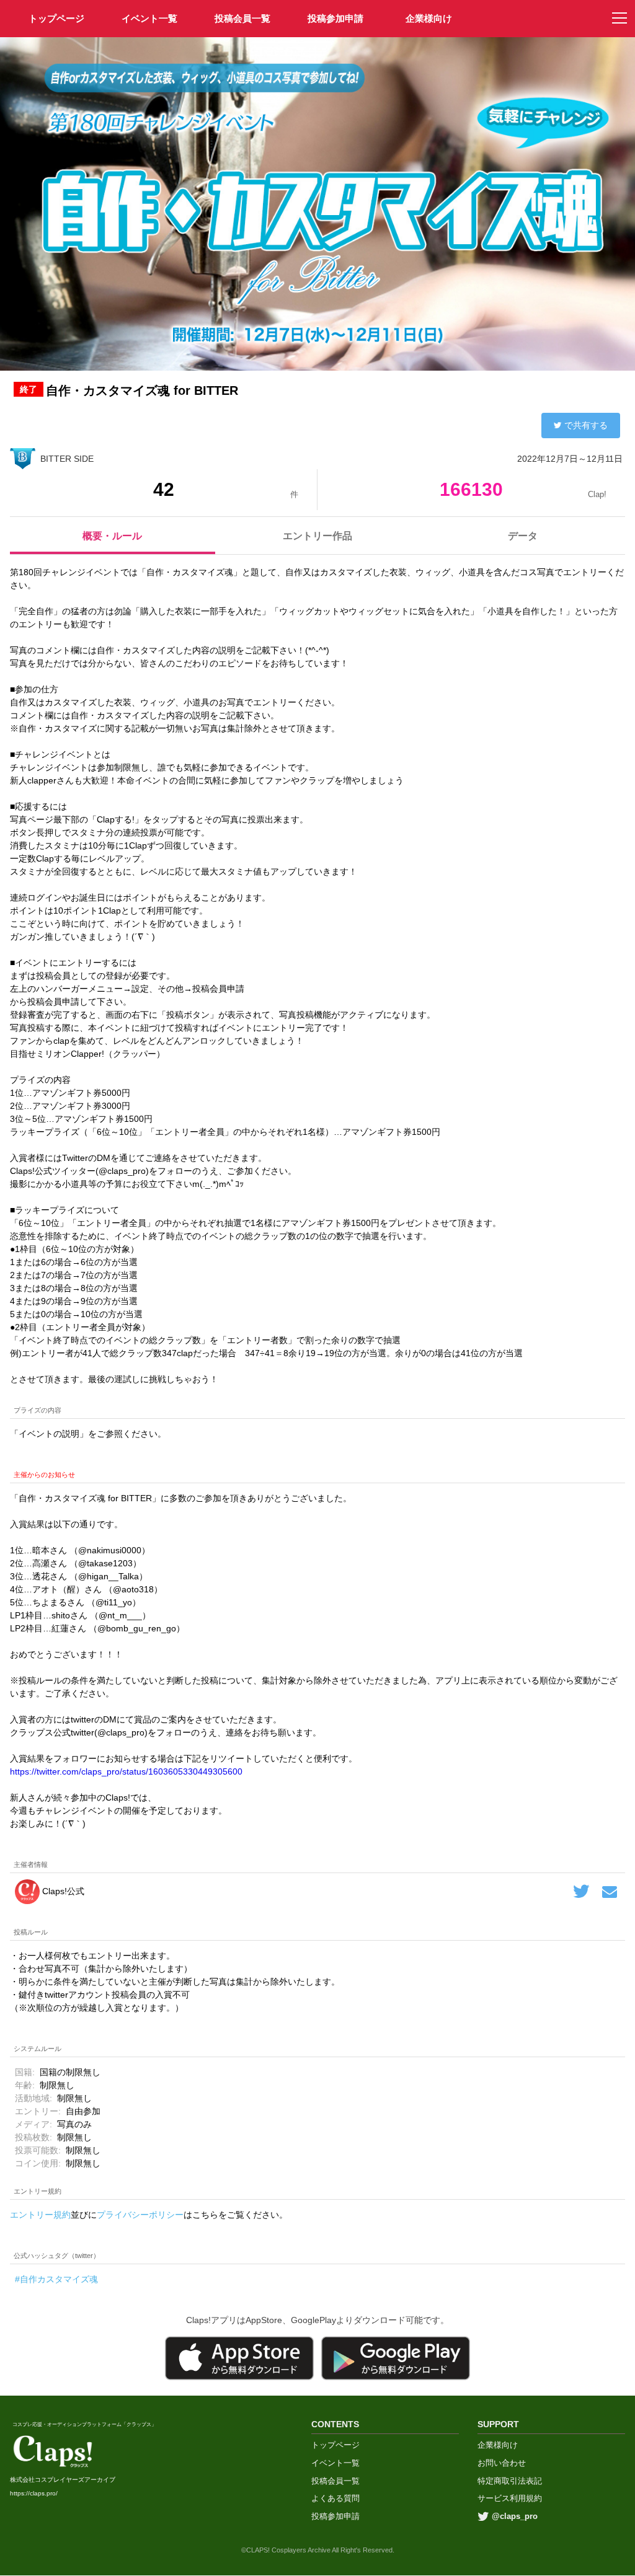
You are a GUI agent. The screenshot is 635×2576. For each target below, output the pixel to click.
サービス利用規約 (510, 2498)
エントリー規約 (40, 2215)
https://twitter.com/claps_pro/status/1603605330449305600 (126, 1771)
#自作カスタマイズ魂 (56, 2279)
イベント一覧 (149, 18)
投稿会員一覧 (242, 18)
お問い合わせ (502, 2463)
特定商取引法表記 (510, 2481)
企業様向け (429, 18)
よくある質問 (335, 2498)
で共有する (586, 425)
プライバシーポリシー (140, 2215)
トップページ (335, 2445)
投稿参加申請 (335, 18)
